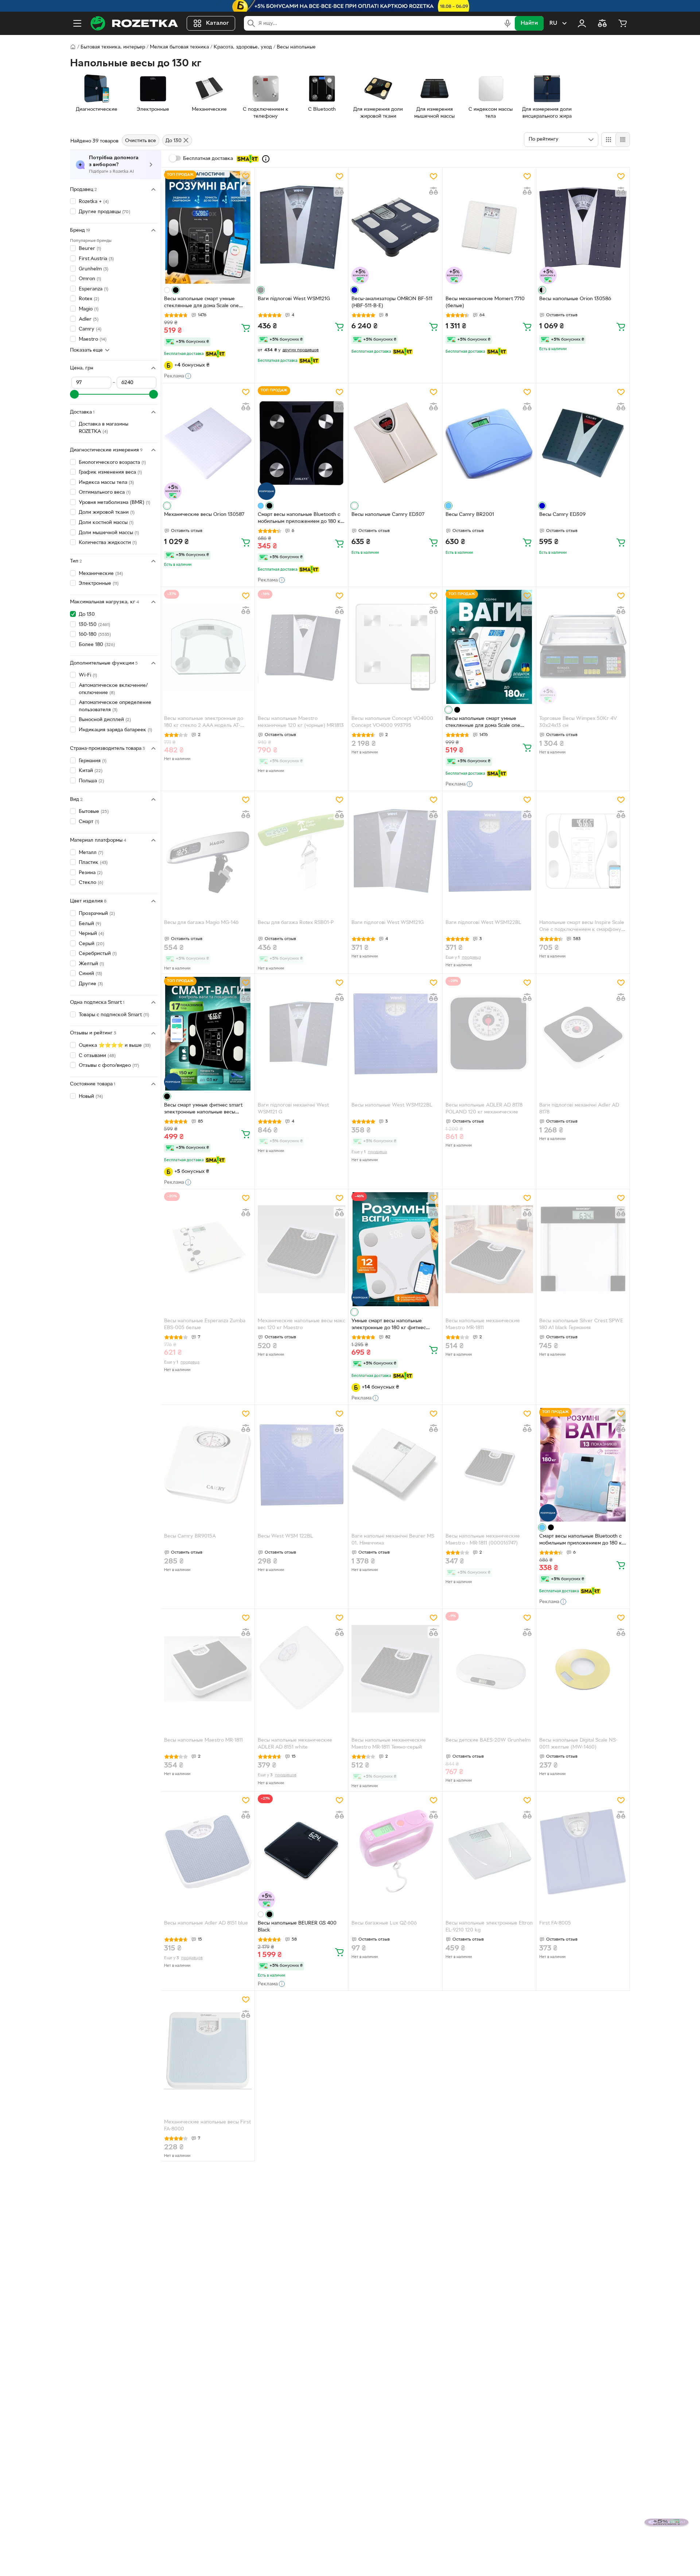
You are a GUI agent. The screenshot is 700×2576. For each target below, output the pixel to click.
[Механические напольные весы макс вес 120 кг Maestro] (302, 1249)
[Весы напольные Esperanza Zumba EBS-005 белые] (208, 1249)
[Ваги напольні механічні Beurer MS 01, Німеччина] (395, 1465)
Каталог (217, 23)
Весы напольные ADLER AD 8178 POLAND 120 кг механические (484, 1109)
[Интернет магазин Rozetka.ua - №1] (134, 23)
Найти (529, 23)
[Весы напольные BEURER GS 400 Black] (302, 1851)
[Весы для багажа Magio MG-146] (208, 851)
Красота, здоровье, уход (243, 47)
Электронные (99, 584)
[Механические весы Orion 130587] (208, 443)
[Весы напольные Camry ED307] (395, 443)
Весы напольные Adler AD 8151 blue (206, 1923)
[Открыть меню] (77, 23)
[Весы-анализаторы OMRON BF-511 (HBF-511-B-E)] (395, 227)
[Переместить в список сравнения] (246, 191)
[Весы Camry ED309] (583, 443)
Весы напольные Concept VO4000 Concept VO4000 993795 (392, 722)
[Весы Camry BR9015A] (208, 1465)
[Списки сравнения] (602, 23)
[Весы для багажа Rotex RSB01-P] (302, 851)
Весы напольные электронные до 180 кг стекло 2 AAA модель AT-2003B (204, 723)
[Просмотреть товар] (167, 290)
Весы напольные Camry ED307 (388, 515)
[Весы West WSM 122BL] (302, 1465)
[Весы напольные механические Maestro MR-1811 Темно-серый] (395, 1669)
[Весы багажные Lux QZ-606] (395, 1851)
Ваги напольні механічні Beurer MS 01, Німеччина (393, 1540)
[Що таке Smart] (266, 159)
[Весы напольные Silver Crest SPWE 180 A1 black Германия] (583, 1249)
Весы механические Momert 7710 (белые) (485, 302)
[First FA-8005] (583, 1851)
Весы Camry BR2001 (470, 515)
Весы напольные (296, 47)
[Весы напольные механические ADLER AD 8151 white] (302, 1669)
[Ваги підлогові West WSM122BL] (489, 851)
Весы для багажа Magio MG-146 (201, 923)
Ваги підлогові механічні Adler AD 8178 (579, 1109)
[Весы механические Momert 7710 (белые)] (489, 227)
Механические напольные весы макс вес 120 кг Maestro (302, 1324)
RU (553, 23)
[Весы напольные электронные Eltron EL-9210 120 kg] (489, 1851)
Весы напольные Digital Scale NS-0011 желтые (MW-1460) (578, 1744)
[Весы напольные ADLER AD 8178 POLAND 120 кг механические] (489, 1034)
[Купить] (246, 328)
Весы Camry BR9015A (190, 1536)
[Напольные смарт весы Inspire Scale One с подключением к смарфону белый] (583, 851)
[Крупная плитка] (608, 140)
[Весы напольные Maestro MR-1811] (208, 1669)
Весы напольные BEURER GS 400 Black (297, 1927)
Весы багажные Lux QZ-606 (384, 1923)
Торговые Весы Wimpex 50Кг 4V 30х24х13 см (578, 722)
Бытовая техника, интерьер (113, 47)
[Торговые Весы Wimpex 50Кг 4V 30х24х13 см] (583, 647)
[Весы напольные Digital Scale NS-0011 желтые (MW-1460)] (583, 1669)
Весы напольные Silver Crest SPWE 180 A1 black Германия (581, 1324)
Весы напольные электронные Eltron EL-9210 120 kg (489, 1927)
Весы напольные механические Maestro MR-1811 (483, 1324)
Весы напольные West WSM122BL (392, 1105)
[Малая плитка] (623, 140)
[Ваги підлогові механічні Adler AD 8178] (583, 1034)
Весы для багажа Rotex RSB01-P (296, 923)
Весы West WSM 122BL (285, 1536)
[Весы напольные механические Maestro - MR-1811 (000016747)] (489, 1465)
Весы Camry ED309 (562, 515)
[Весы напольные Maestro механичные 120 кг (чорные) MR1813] (302, 647)
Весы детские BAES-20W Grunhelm (488, 1740)
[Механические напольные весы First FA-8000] (208, 2051)
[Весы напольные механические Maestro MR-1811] (489, 1249)
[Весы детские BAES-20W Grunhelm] (489, 1669)
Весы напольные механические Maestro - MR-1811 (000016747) (483, 1540)
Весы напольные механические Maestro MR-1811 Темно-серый (389, 1744)
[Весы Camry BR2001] (489, 443)
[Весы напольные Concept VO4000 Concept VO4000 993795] (395, 647)
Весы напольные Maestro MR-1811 (203, 1740)
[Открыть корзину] (623, 23)
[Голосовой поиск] (507, 23)
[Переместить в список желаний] (246, 176)
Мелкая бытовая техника (179, 47)
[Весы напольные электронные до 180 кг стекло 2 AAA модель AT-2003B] (208, 647)
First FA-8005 (555, 1923)
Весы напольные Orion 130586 (575, 299)
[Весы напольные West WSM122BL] (395, 1034)
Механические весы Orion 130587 (204, 515)
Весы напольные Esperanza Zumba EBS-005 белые (205, 1324)
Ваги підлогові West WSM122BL (483, 923)
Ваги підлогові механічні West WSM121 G (293, 1109)
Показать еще (86, 350)
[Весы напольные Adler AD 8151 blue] (208, 1851)
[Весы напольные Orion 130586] (583, 227)
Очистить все (141, 141)
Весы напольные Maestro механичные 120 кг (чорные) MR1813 (301, 722)
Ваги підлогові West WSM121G (294, 299)
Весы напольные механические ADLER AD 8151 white (295, 1744)
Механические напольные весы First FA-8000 (207, 2126)
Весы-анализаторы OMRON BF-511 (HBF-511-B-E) (392, 302)
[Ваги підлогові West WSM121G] (302, 227)
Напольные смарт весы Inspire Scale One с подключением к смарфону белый (582, 927)
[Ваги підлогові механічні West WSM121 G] (302, 1034)
